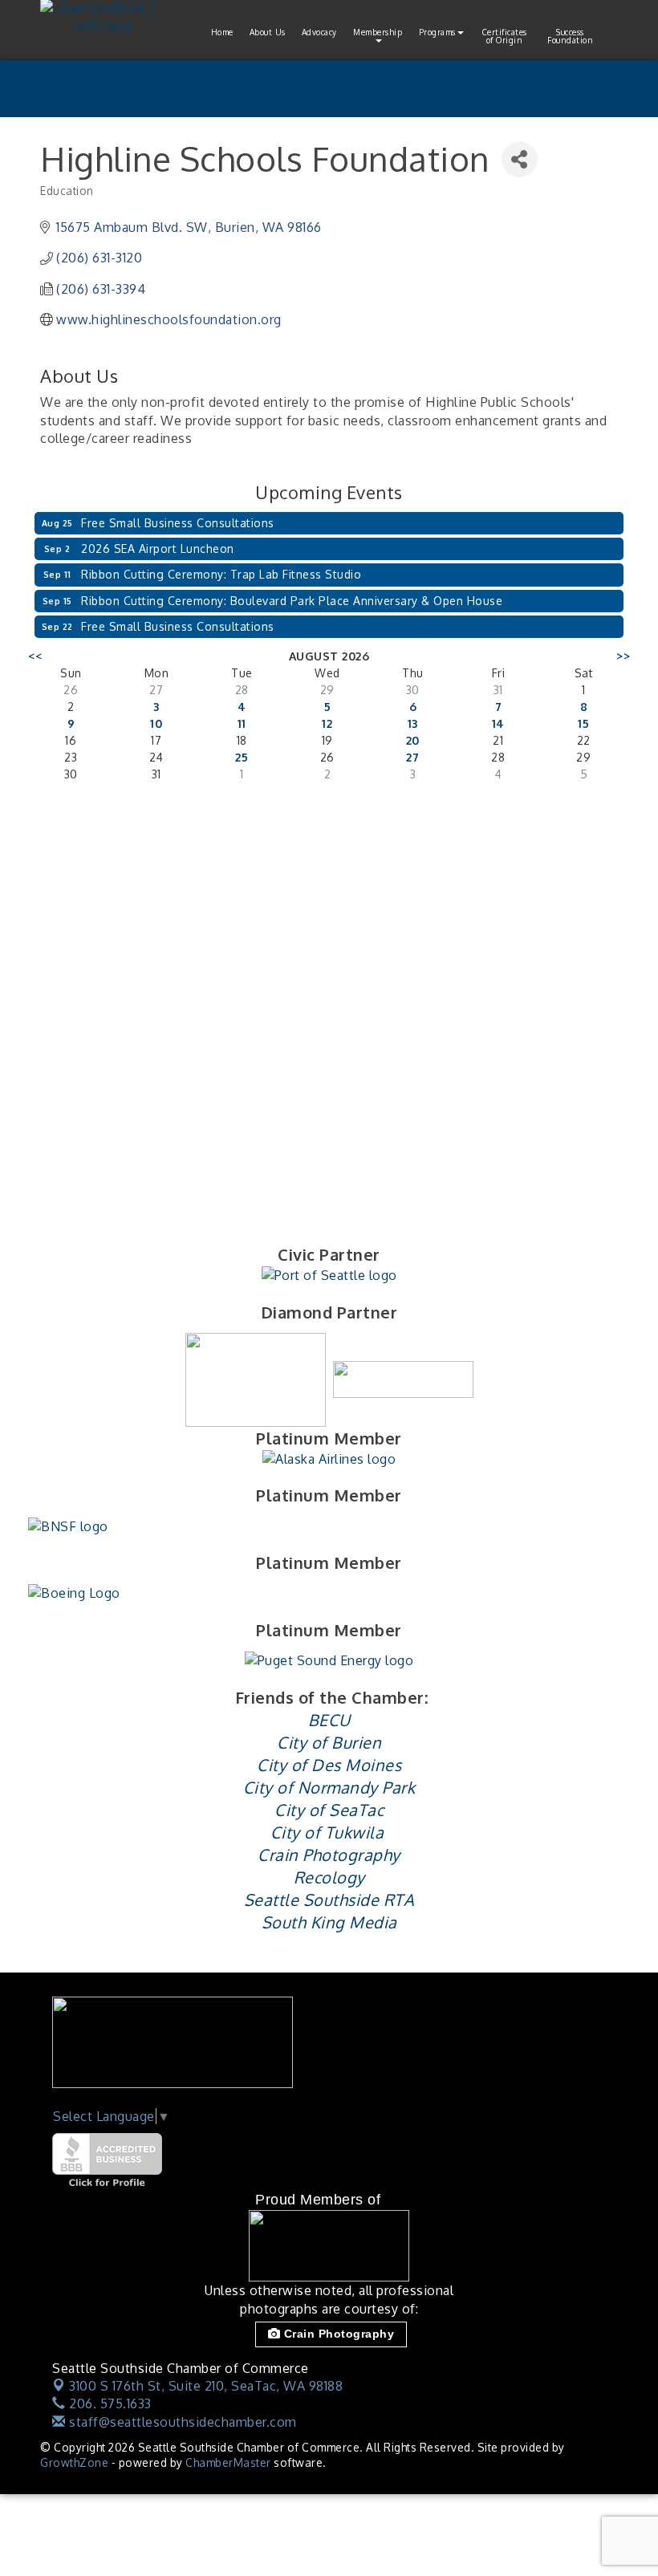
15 (583, 723)
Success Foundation (570, 36)
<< (35, 656)
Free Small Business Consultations (178, 523)
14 (498, 723)
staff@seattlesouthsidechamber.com (181, 2422)
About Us (268, 32)
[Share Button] (520, 159)
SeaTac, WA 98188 (206, 2386)
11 (242, 723)
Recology (329, 1877)
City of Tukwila (327, 1832)
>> (623, 656)
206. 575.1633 (109, 2403)
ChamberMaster (228, 2462)
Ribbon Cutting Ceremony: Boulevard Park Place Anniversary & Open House (292, 601)
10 (156, 723)
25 (242, 757)
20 (413, 740)
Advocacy (319, 32)
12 (327, 723)
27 (412, 757)
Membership (378, 32)
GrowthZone (74, 2462)
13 (413, 723)
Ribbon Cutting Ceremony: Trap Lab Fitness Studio (221, 574)
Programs (437, 32)
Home (222, 32)
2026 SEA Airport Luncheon (158, 549)
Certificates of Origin (505, 36)
